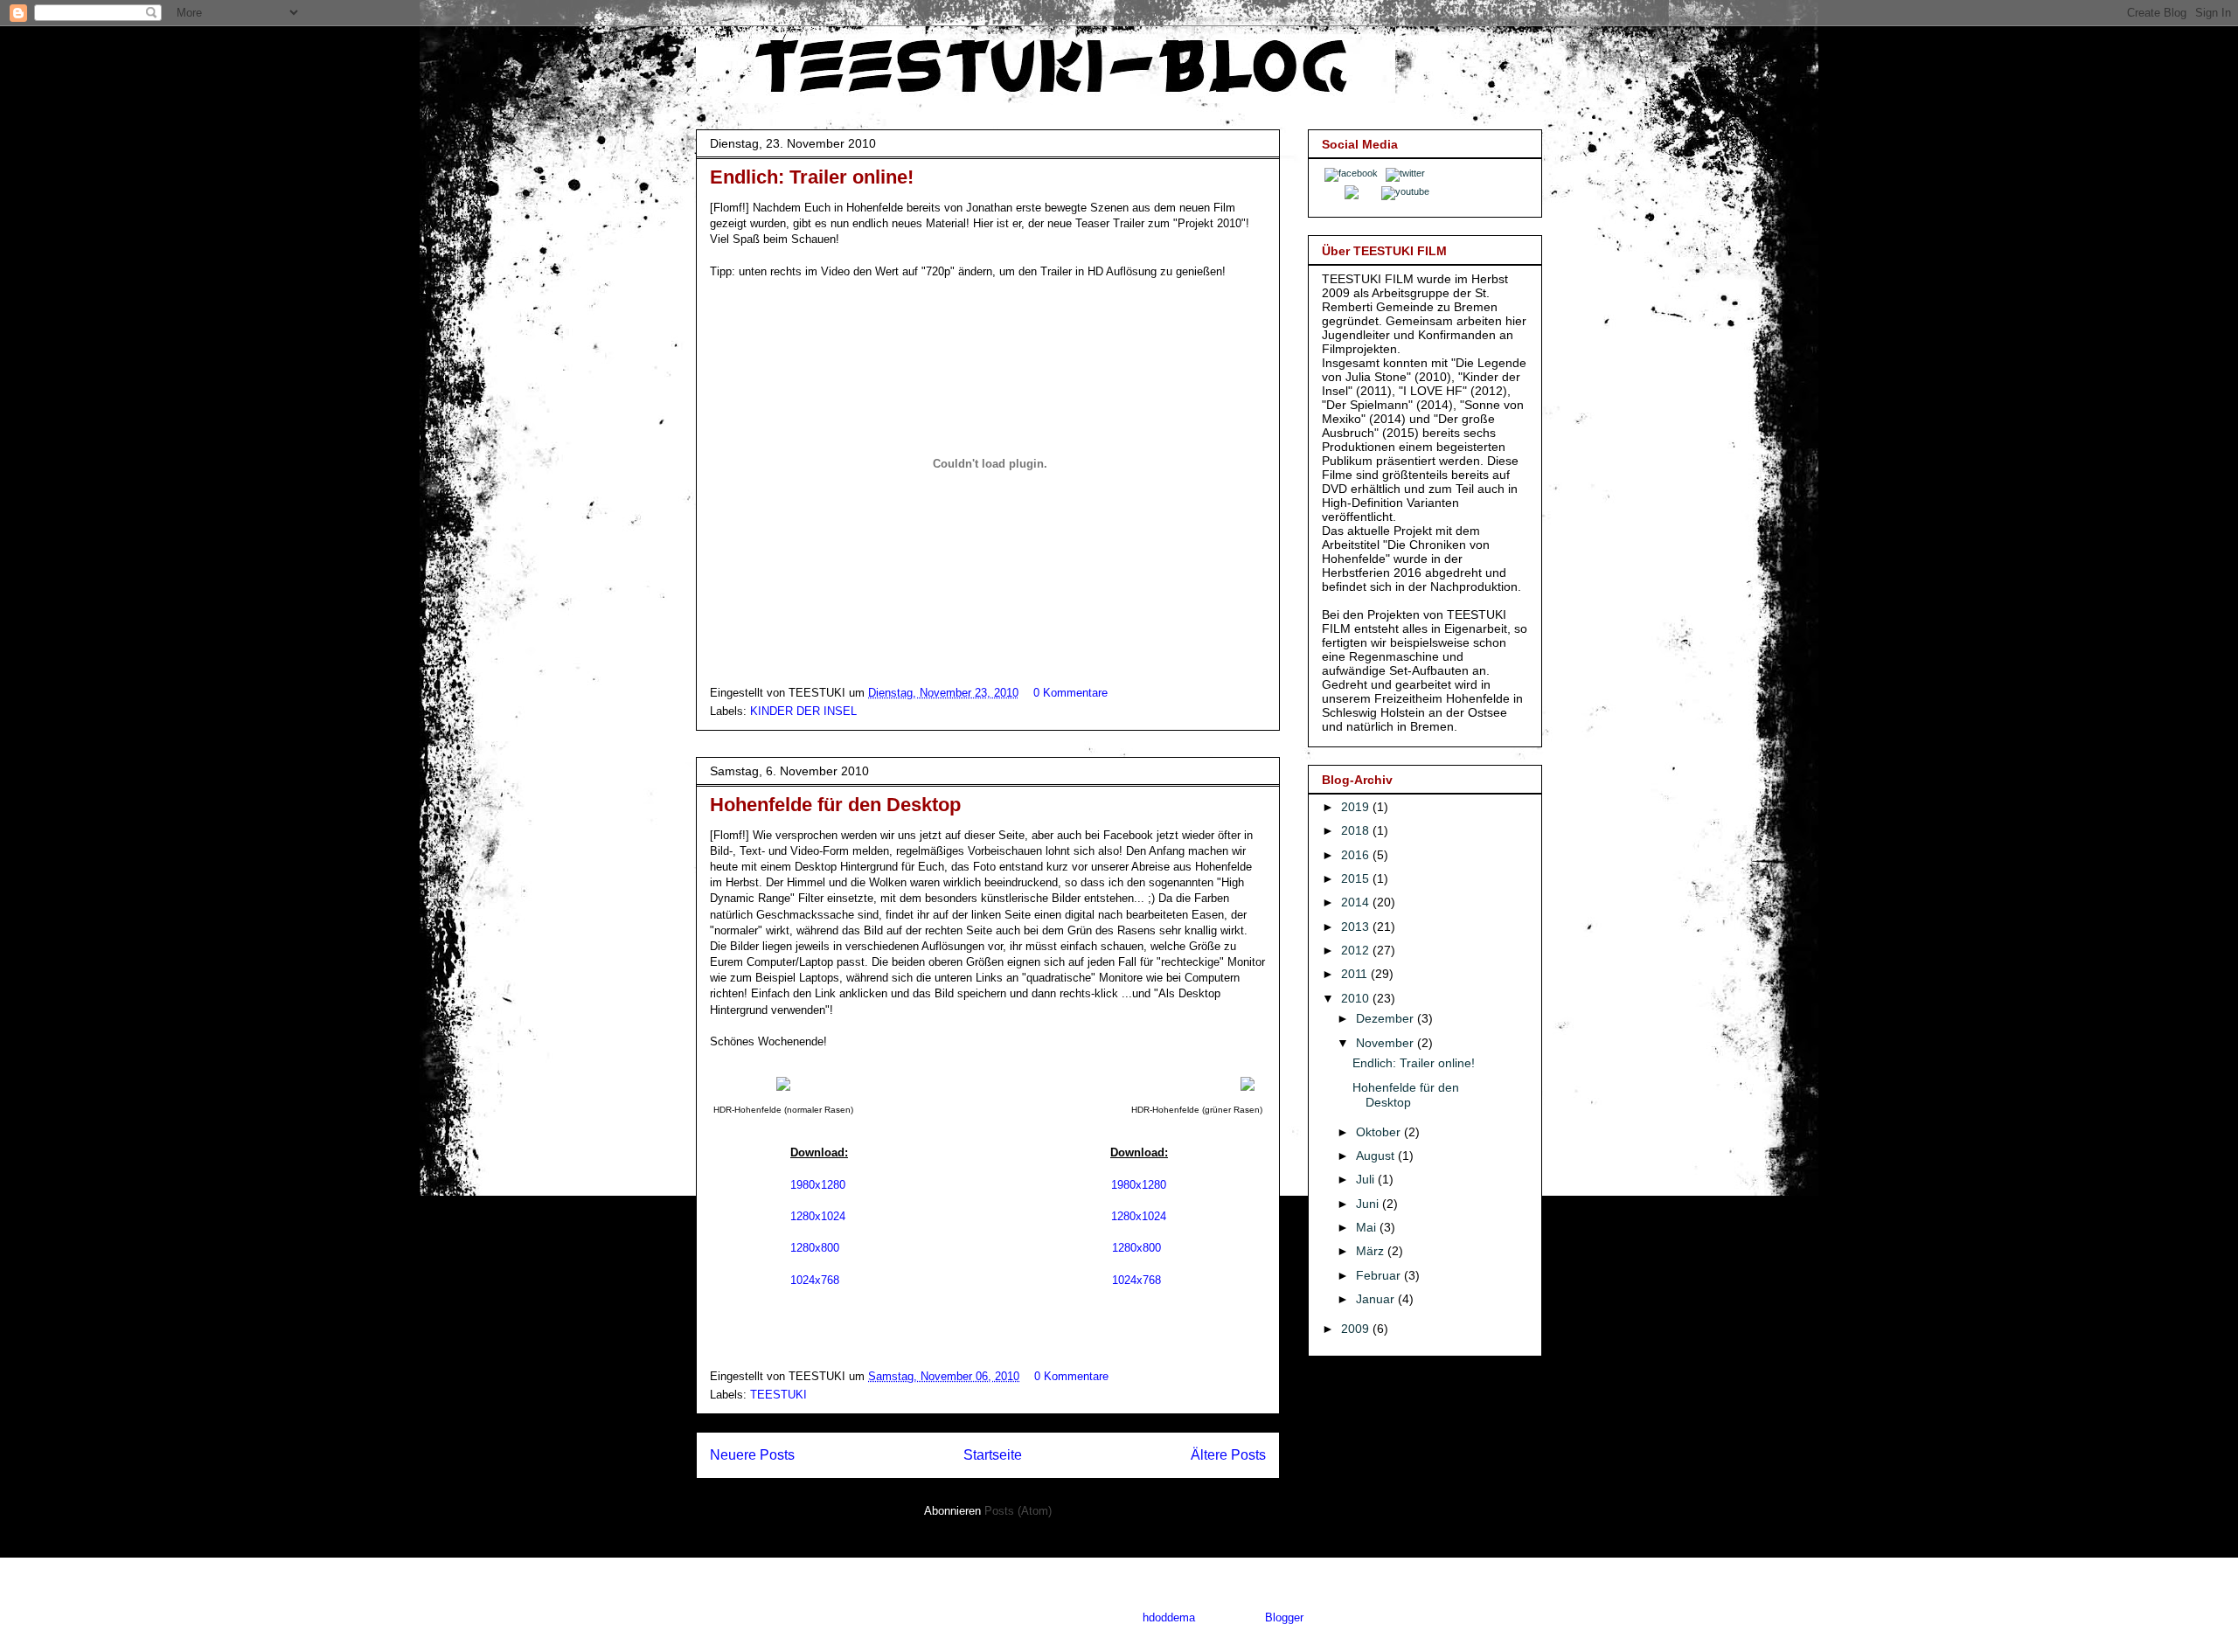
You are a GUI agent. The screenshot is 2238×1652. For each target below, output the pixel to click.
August (1377, 1156)
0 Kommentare (1070, 693)
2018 (1357, 830)
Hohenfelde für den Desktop (835, 805)
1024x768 (815, 1280)
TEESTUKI (778, 1395)
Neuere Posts (752, 1455)
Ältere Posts (1228, 1455)
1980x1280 (820, 1185)
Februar (1380, 1275)
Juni (1369, 1204)
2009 (1357, 1329)
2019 (1357, 807)
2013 (1357, 927)
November (1387, 1043)
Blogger (1284, 1617)
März (1372, 1251)
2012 (1357, 950)
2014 (1357, 902)
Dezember (1387, 1018)
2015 (1357, 878)
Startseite (993, 1455)
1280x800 (815, 1248)
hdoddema (1169, 1617)
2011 (1356, 974)
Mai (1368, 1227)
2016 (1357, 855)
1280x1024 (818, 1216)
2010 (1357, 998)
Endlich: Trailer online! (812, 177)
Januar (1377, 1299)
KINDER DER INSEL (803, 711)
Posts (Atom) (1018, 1511)
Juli (1367, 1179)
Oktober (1380, 1132)
